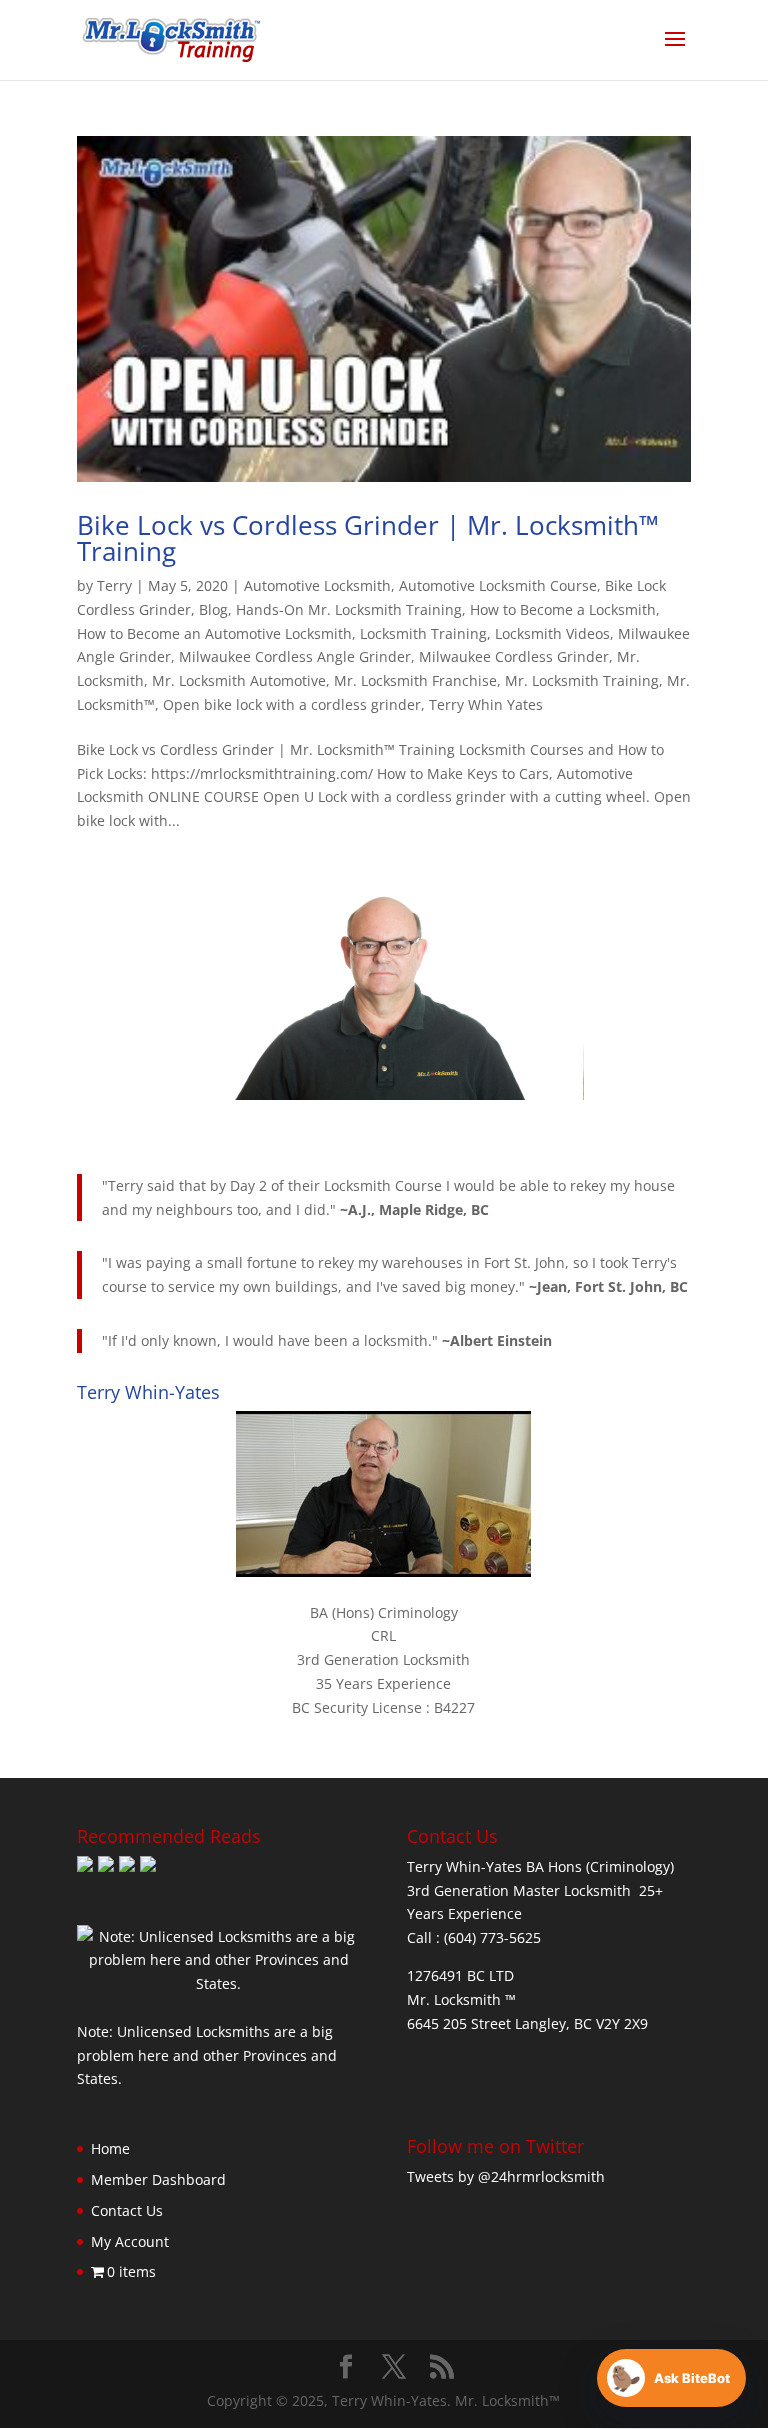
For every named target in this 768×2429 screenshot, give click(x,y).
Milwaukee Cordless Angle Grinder (295, 656)
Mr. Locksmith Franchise (415, 680)
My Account (130, 2241)
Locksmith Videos (552, 633)
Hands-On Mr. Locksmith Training (349, 609)
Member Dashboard (158, 2179)
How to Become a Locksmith (563, 609)
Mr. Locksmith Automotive (239, 680)
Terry (114, 585)
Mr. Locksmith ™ (461, 1999)
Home (110, 2148)
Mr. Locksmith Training (582, 680)
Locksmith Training (423, 633)
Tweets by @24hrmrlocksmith (506, 2176)
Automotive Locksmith (317, 585)
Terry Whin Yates (486, 704)
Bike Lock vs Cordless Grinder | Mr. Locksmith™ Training (368, 538)
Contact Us (127, 2210)
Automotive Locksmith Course (498, 585)
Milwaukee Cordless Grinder (514, 656)
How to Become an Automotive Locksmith (214, 633)
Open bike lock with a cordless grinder (292, 704)
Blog (213, 609)
